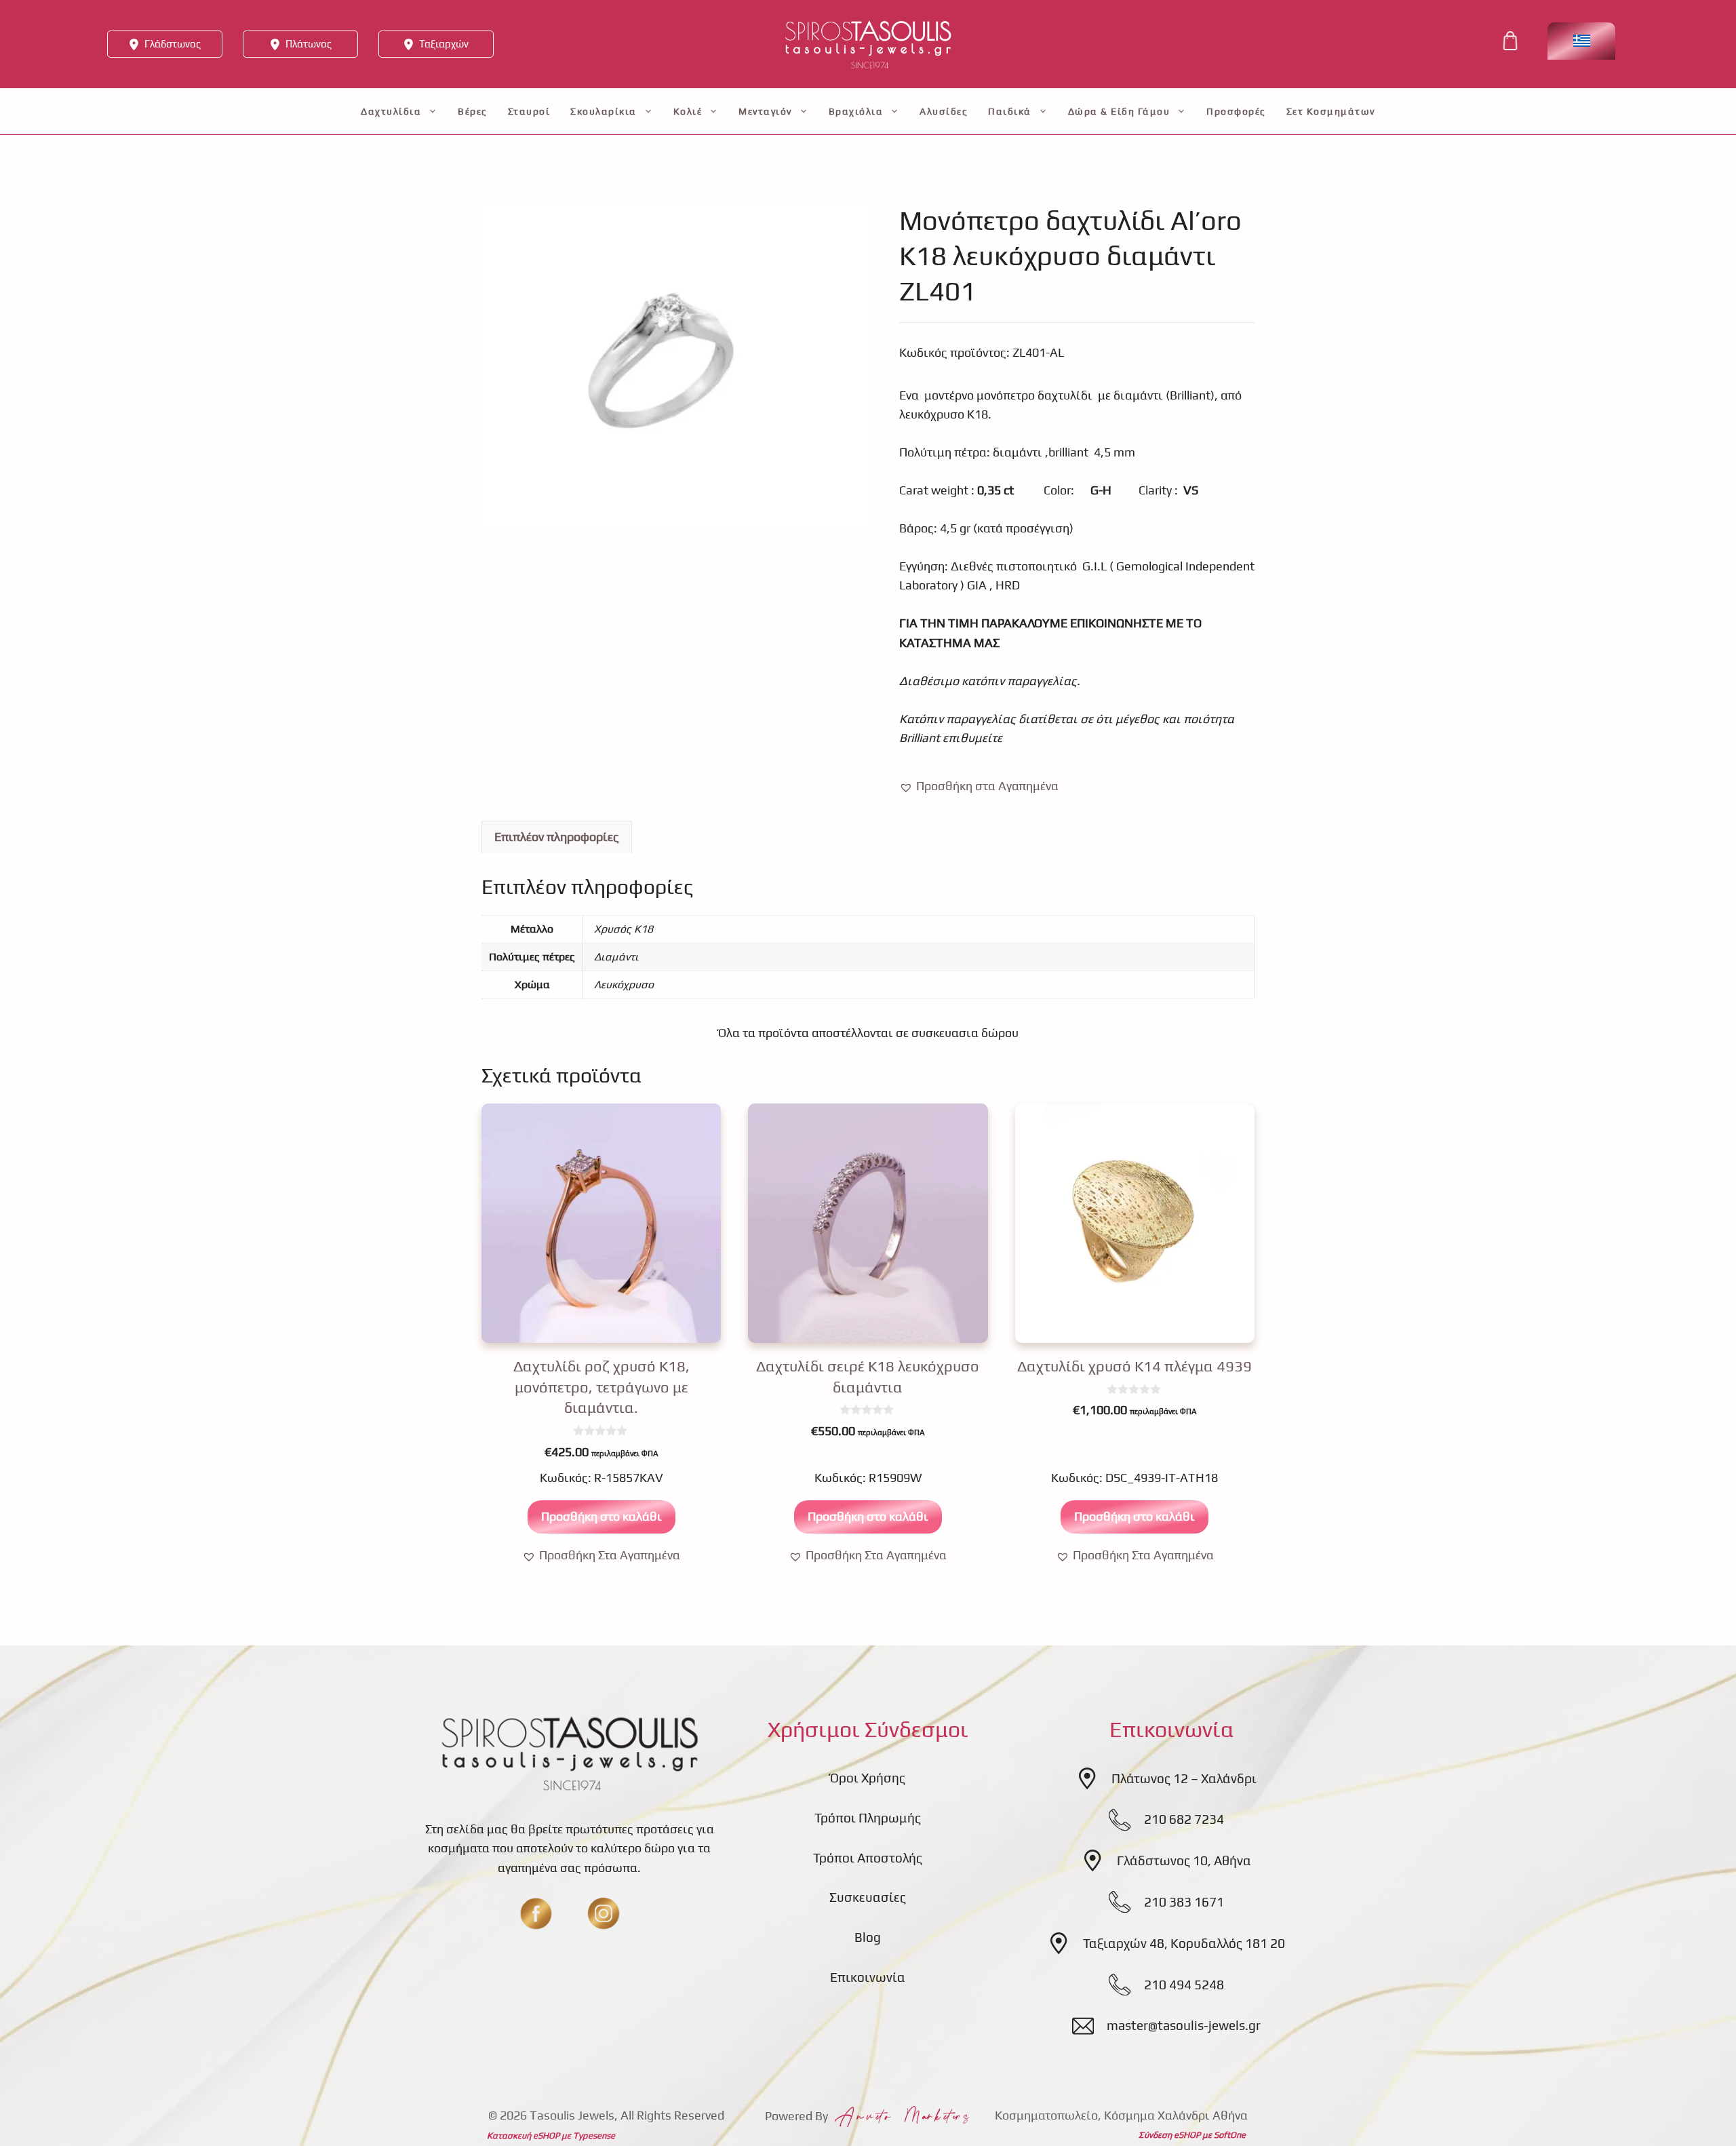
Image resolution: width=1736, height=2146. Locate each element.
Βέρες (473, 111)
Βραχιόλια (856, 111)
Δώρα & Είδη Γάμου (1119, 111)
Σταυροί (529, 111)
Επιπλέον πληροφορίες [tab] (557, 837)
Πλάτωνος (309, 44)
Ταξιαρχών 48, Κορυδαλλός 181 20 (1184, 1943)
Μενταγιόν (765, 111)
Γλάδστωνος (173, 44)
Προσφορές (1236, 111)
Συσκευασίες (868, 1897)
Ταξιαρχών (444, 44)
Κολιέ (688, 111)
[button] (979, 786)
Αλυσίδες (944, 111)
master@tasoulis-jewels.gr (1184, 2025)
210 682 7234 (1184, 1819)
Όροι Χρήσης (868, 1778)
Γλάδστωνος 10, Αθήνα (1184, 1860)
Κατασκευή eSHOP (523, 2135)
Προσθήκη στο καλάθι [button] (601, 1516)
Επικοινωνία (868, 1977)
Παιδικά (1010, 111)
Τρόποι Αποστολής (868, 1858)
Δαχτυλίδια (391, 111)
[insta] (604, 1913)
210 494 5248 (1184, 1985)
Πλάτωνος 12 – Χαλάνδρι (1184, 1778)
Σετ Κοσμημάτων (1331, 111)
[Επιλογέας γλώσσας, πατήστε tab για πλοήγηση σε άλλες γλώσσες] (1581, 41)
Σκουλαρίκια (604, 111)
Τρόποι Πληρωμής (868, 1818)
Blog (868, 1937)
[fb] (536, 1913)
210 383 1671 (1184, 1902)
